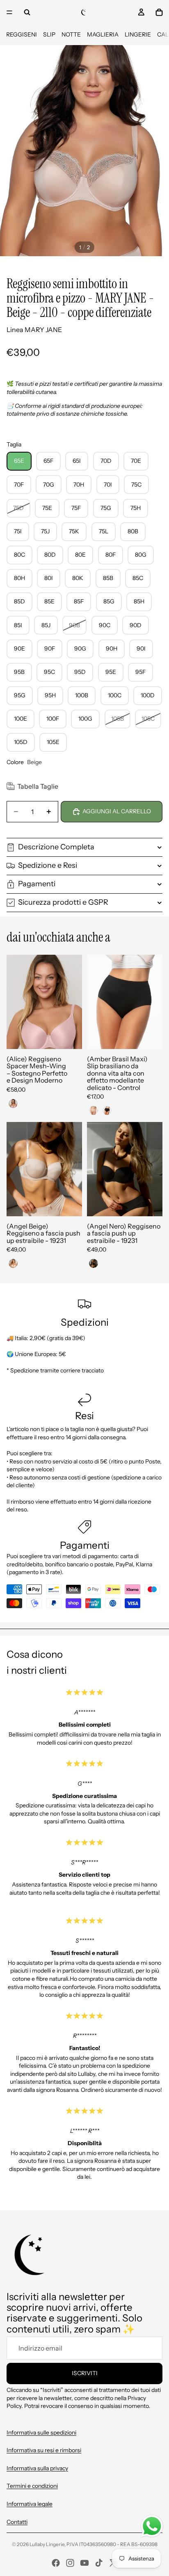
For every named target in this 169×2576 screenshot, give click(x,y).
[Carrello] (159, 12)
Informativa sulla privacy (37, 2468)
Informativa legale (30, 2504)
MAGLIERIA (103, 34)
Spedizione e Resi (48, 865)
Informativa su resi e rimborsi (44, 2450)
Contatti (17, 2522)
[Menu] (9, 12)
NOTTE (71, 34)
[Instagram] (70, 2563)
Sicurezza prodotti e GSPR (63, 902)
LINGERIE (138, 34)
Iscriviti (85, 2373)
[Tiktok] (99, 2563)
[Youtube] (84, 2563)
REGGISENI (22, 34)
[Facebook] (56, 2563)
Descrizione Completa (56, 847)
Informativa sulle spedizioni (41, 2433)
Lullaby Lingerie (47, 2544)
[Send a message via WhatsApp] (152, 2526)
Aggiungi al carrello (117, 811)
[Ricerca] (27, 12)
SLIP (49, 34)
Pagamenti (37, 884)
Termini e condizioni (32, 2486)
